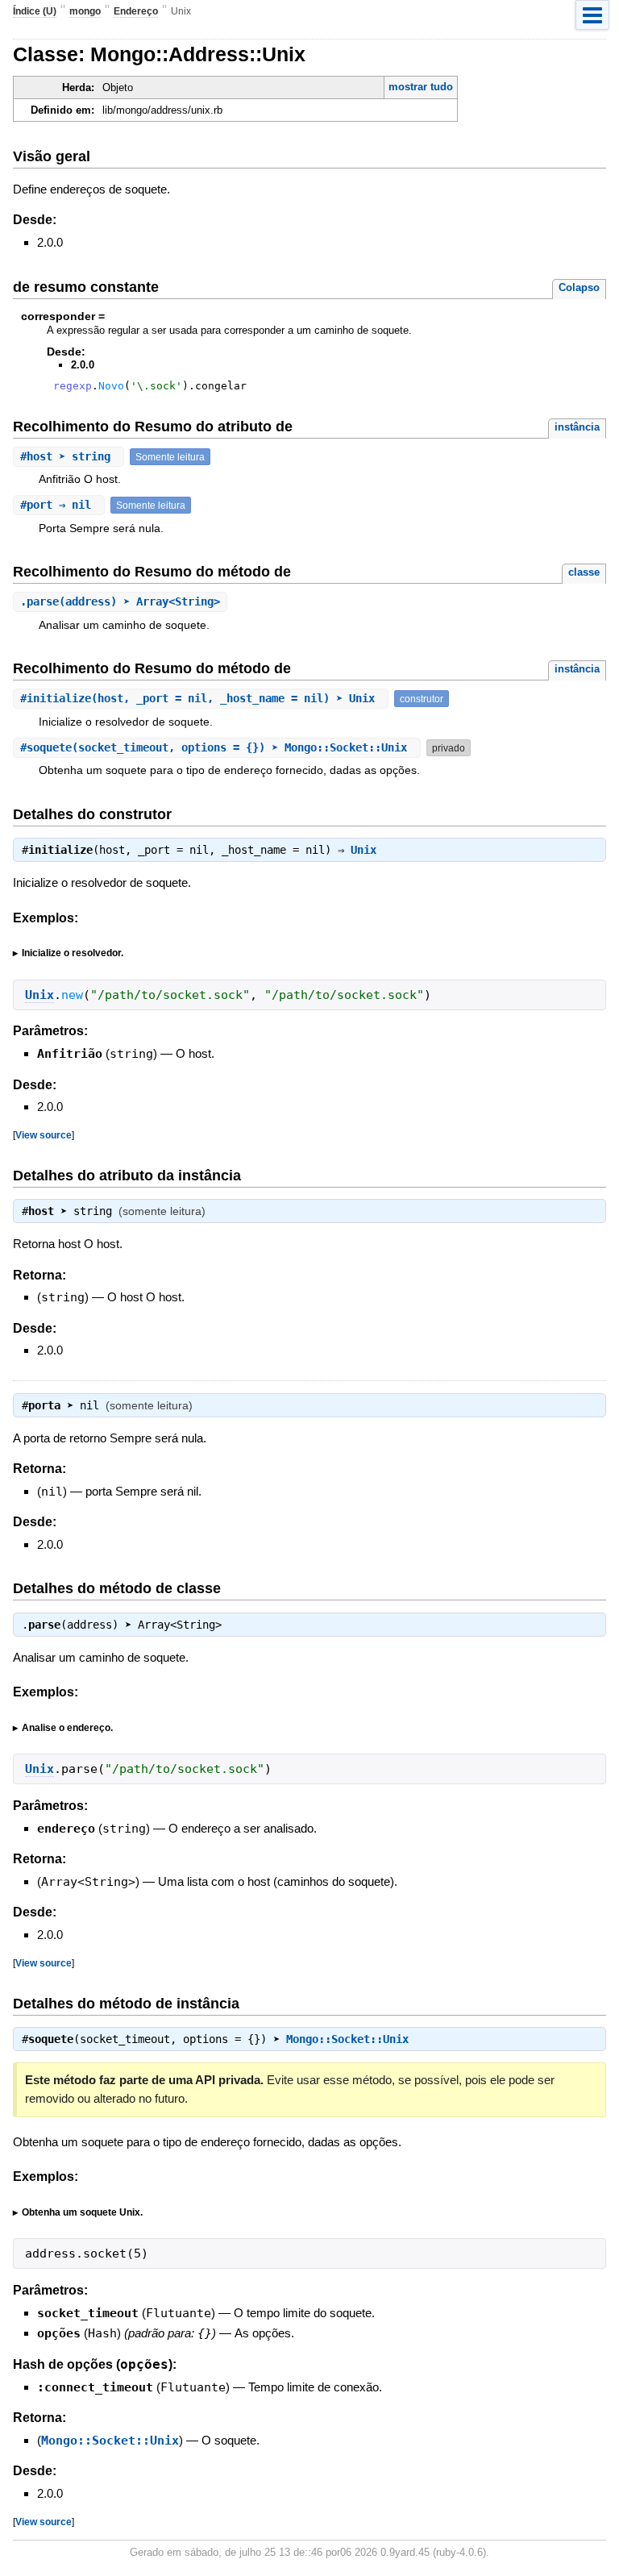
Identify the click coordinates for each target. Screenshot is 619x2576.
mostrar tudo (421, 87)
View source (44, 1135)
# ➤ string (69, 456)
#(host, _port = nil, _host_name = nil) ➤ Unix (201, 698)
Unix (364, 850)
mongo (85, 11)
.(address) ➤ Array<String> (120, 601)
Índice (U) (35, 11)
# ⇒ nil (59, 505)
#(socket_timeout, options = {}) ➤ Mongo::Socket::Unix (217, 747)
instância (577, 427)
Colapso (579, 287)
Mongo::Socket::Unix (347, 2039)
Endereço (136, 11)
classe (584, 572)
